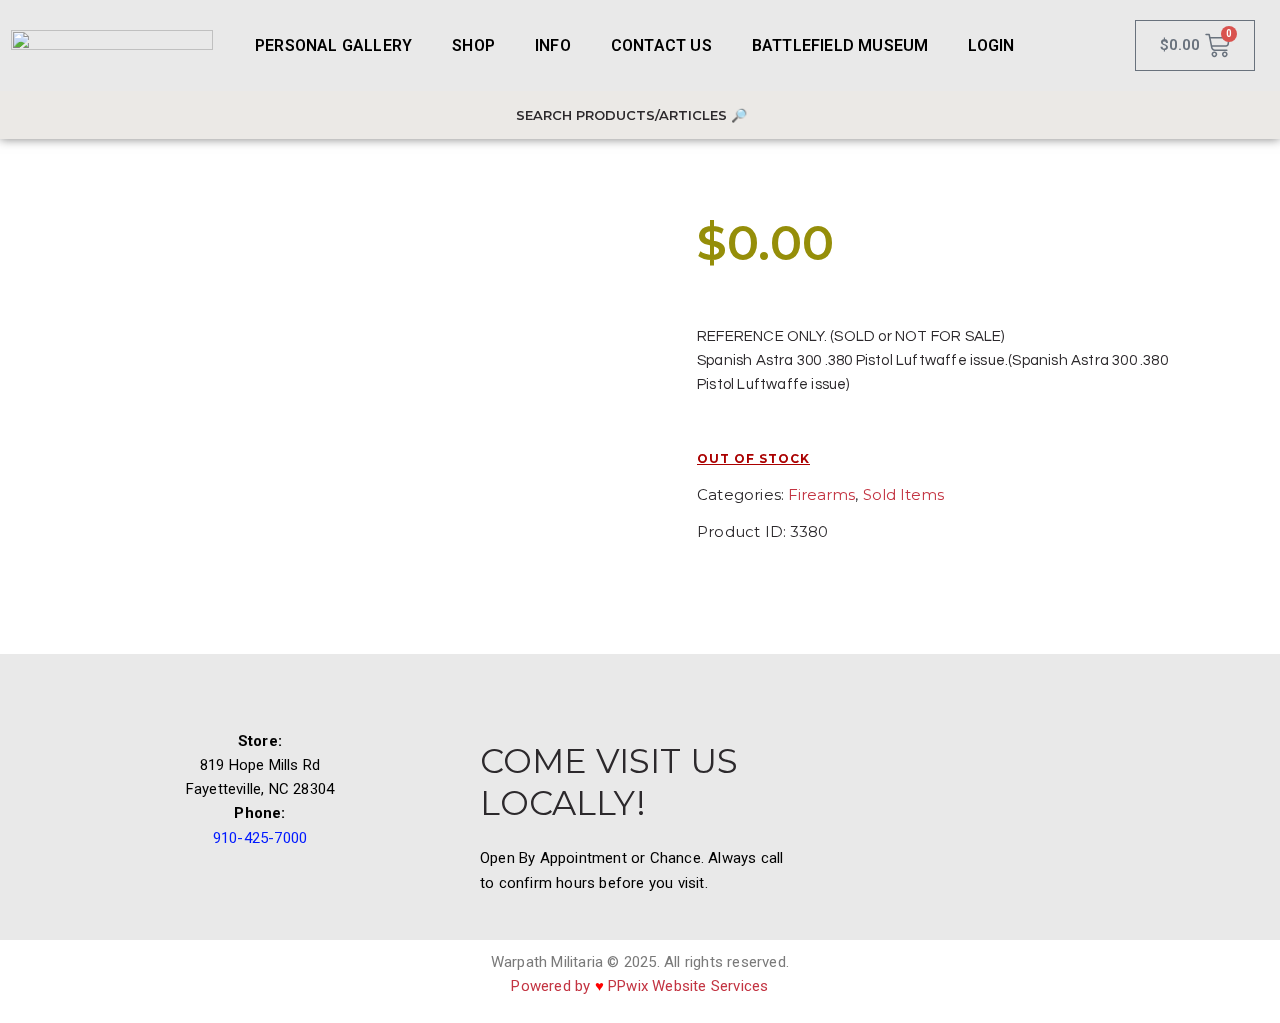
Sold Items (903, 494)
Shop (473, 45)
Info (553, 45)
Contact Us (661, 45)
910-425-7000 (260, 838)
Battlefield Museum (840, 45)
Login (991, 45)
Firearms (821, 494)
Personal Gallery (333, 45)
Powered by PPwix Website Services (639, 986)
